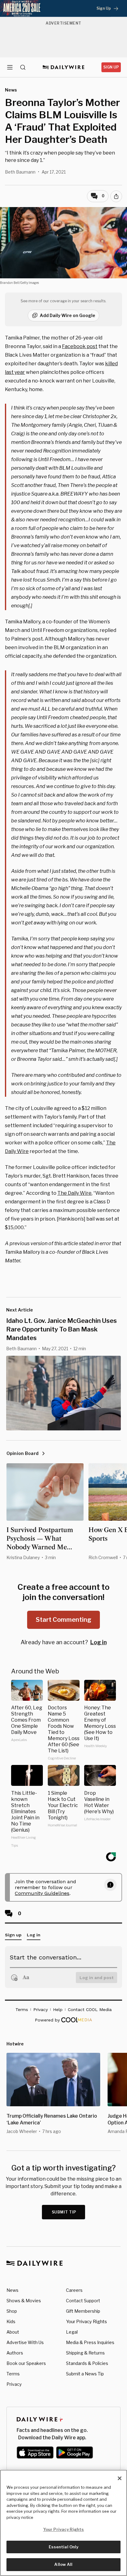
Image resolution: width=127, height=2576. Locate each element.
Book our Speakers (26, 2363)
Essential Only (64, 2547)
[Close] (120, 2478)
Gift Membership (83, 2311)
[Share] (116, 196)
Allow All (63, 2564)
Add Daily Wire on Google (68, 315)
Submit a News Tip (85, 2374)
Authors (15, 2353)
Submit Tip (64, 2212)
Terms (13, 2374)
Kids (11, 2321)
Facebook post (80, 346)
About (13, 2332)
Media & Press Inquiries (90, 2342)
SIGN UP (111, 67)
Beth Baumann (20, 172)
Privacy (14, 2384)
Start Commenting (63, 1620)
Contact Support (83, 2301)
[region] (63, 2523)
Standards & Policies (87, 2363)
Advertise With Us (25, 2342)
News (12, 2290)
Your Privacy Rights (86, 2322)
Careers (74, 2290)
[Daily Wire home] (64, 67)
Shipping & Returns (85, 2353)
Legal (72, 2332)
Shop (12, 2311)
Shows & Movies (24, 2301)
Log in (98, 1642)
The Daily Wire (74, 1193)
